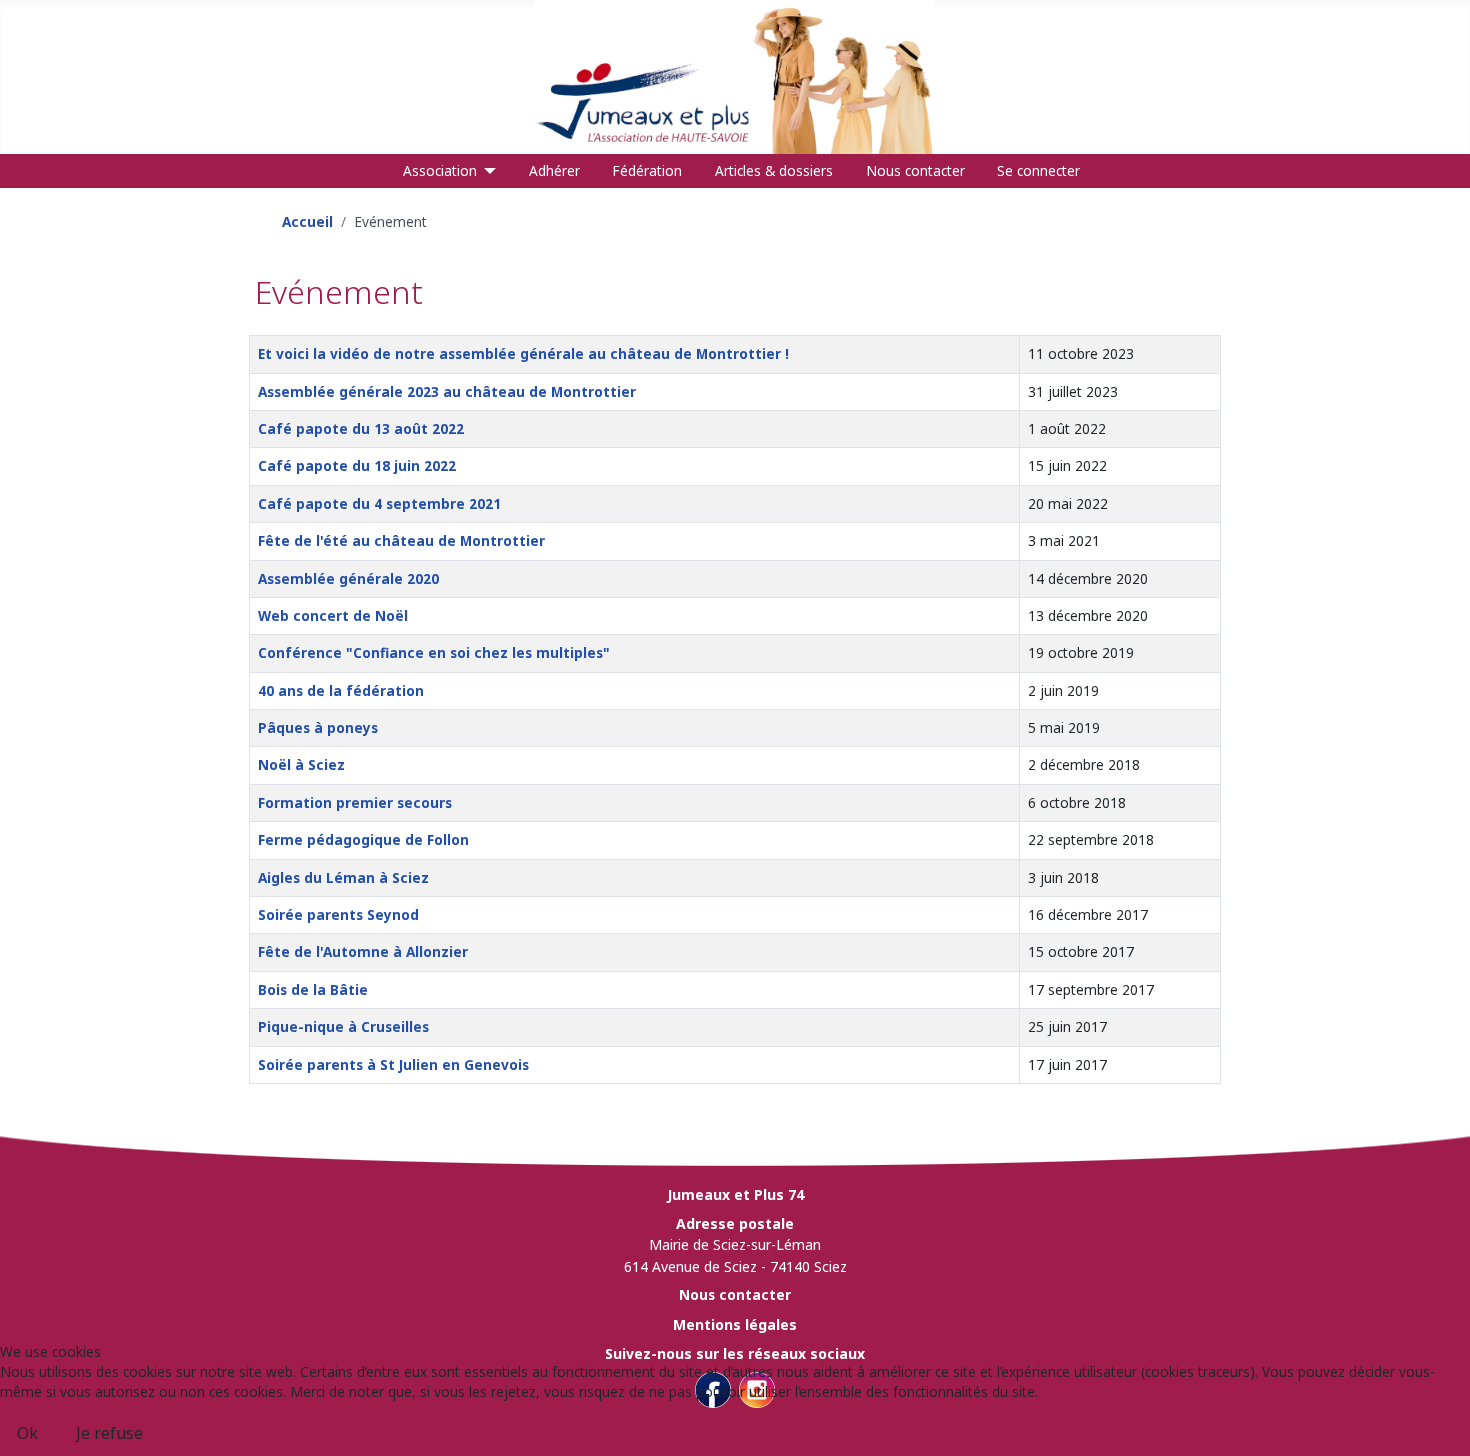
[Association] (486, 171)
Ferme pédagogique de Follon (363, 839)
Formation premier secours (355, 802)
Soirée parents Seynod (338, 914)
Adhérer (554, 170)
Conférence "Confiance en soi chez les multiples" (434, 652)
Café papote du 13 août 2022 (361, 428)
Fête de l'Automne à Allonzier (363, 951)
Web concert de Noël (333, 615)
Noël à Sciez (301, 764)
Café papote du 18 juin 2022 (357, 465)
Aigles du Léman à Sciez (343, 877)
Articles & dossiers (774, 170)
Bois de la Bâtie (313, 989)
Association (440, 170)
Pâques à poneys (318, 727)
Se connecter (1038, 170)
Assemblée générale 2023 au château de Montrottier (447, 391)
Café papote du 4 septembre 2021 (379, 503)
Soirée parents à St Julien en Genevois (393, 1064)
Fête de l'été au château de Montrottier (401, 540)
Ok (27, 1433)
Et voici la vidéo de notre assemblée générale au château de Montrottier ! (523, 353)
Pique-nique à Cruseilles (343, 1026)
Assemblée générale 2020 (348, 578)
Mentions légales (735, 1324)
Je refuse (109, 1433)
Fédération (647, 170)
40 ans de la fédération (341, 690)
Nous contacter (915, 170)
